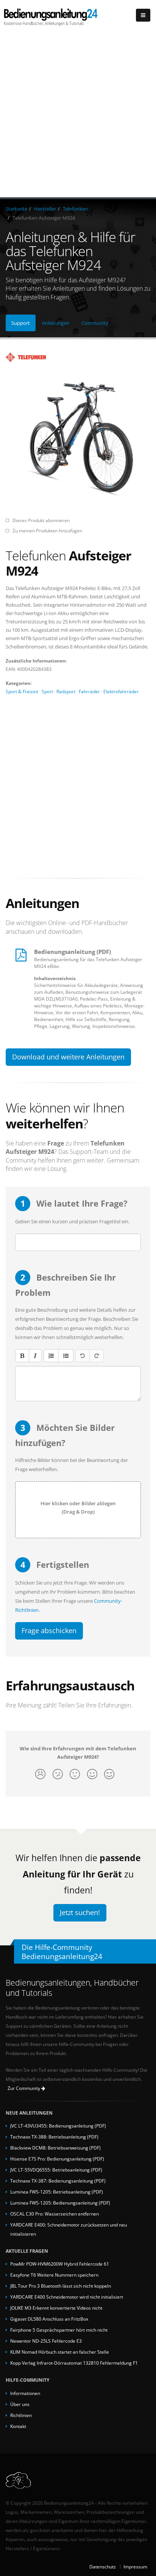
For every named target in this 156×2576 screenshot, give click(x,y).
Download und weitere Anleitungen (68, 1057)
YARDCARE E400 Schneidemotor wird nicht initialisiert (67, 2297)
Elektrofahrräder (121, 691)
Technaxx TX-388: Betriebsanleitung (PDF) (54, 2137)
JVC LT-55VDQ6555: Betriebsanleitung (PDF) (56, 2170)
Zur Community (24, 2088)
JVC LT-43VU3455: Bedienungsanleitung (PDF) (58, 2126)
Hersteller (45, 209)
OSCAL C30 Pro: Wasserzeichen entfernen (55, 2214)
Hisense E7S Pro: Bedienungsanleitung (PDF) (57, 2159)
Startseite (16, 209)
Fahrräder (89, 691)
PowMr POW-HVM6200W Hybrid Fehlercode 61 (60, 2264)
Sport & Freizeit (22, 691)
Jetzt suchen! (80, 1912)
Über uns (20, 2404)
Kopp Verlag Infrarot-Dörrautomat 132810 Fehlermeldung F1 (74, 2363)
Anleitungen (56, 323)
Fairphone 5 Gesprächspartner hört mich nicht (59, 2330)
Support (21, 323)
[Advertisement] (78, 115)
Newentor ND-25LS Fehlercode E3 (46, 2341)
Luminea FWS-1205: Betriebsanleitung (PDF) (57, 2192)
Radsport (66, 691)
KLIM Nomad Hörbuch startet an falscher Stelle (60, 2352)
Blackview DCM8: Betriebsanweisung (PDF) (55, 2148)
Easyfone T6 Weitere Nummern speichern (54, 2275)
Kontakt (18, 2426)
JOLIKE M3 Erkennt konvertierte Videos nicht (56, 2308)
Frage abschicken (49, 1630)
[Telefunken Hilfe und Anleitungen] (78, 357)
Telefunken (75, 209)
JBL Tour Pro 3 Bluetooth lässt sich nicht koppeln (61, 2286)
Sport (47, 691)
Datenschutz (103, 2567)
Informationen (25, 2393)
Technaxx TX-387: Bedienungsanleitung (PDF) (58, 2181)
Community (95, 323)
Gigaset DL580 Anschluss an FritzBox (49, 2319)
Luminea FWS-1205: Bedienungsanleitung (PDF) (60, 2203)
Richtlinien (21, 2415)
